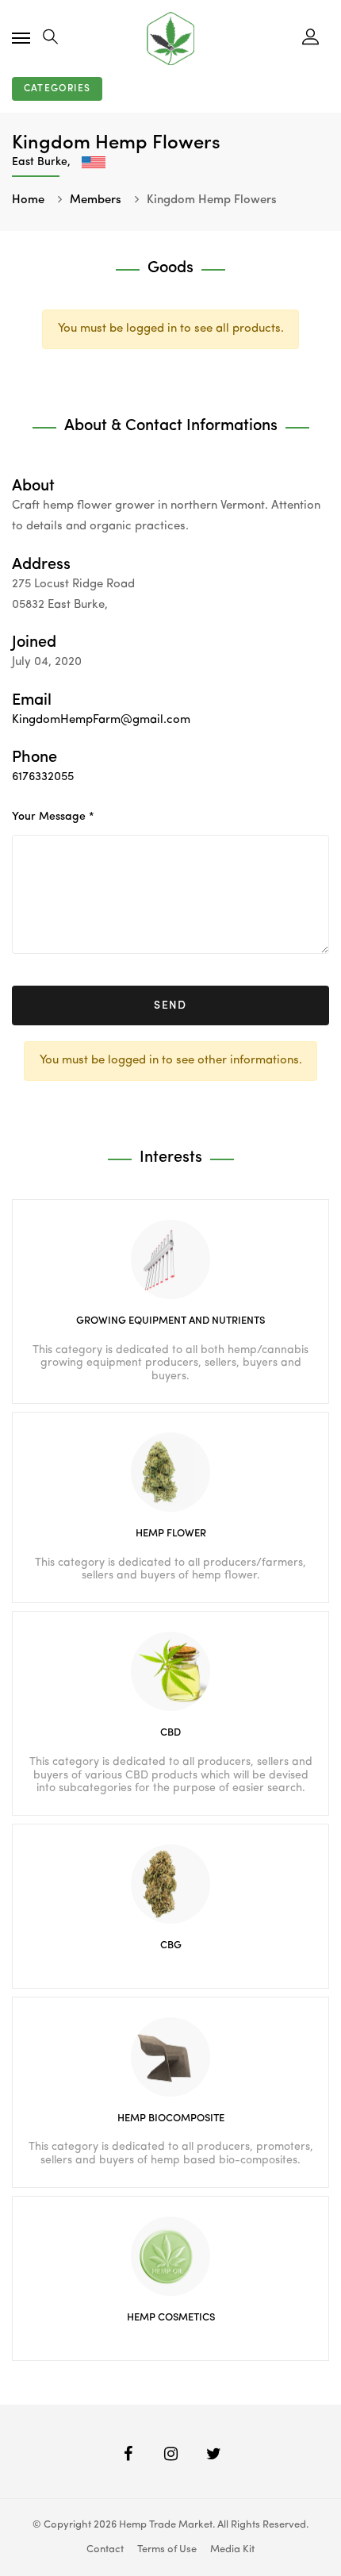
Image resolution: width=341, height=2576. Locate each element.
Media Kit (232, 2549)
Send (170, 1005)
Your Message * (53, 817)
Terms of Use (167, 2549)
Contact (105, 2549)
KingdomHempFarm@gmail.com (101, 720)
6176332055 (43, 777)
